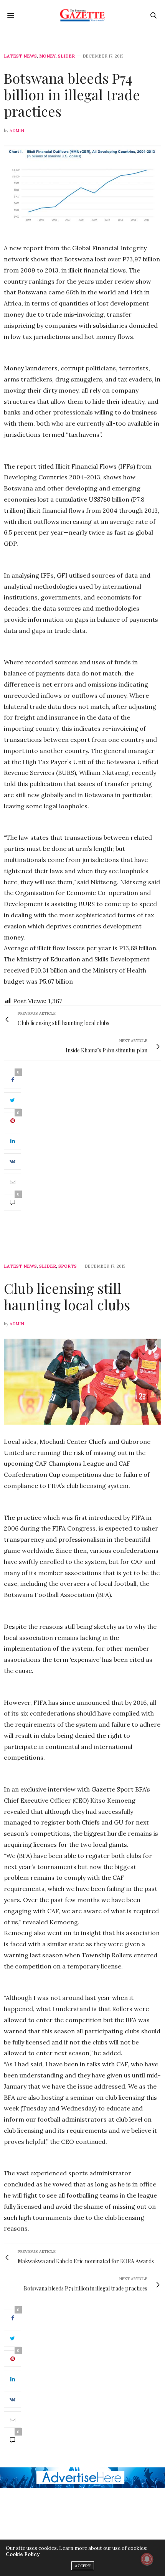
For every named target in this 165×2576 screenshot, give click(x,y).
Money (47, 56)
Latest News (20, 56)
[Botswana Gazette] (83, 15)
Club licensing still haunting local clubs (67, 1296)
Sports (68, 1266)
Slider (66, 56)
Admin (17, 130)
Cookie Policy (23, 2554)
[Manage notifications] (147, 2559)
